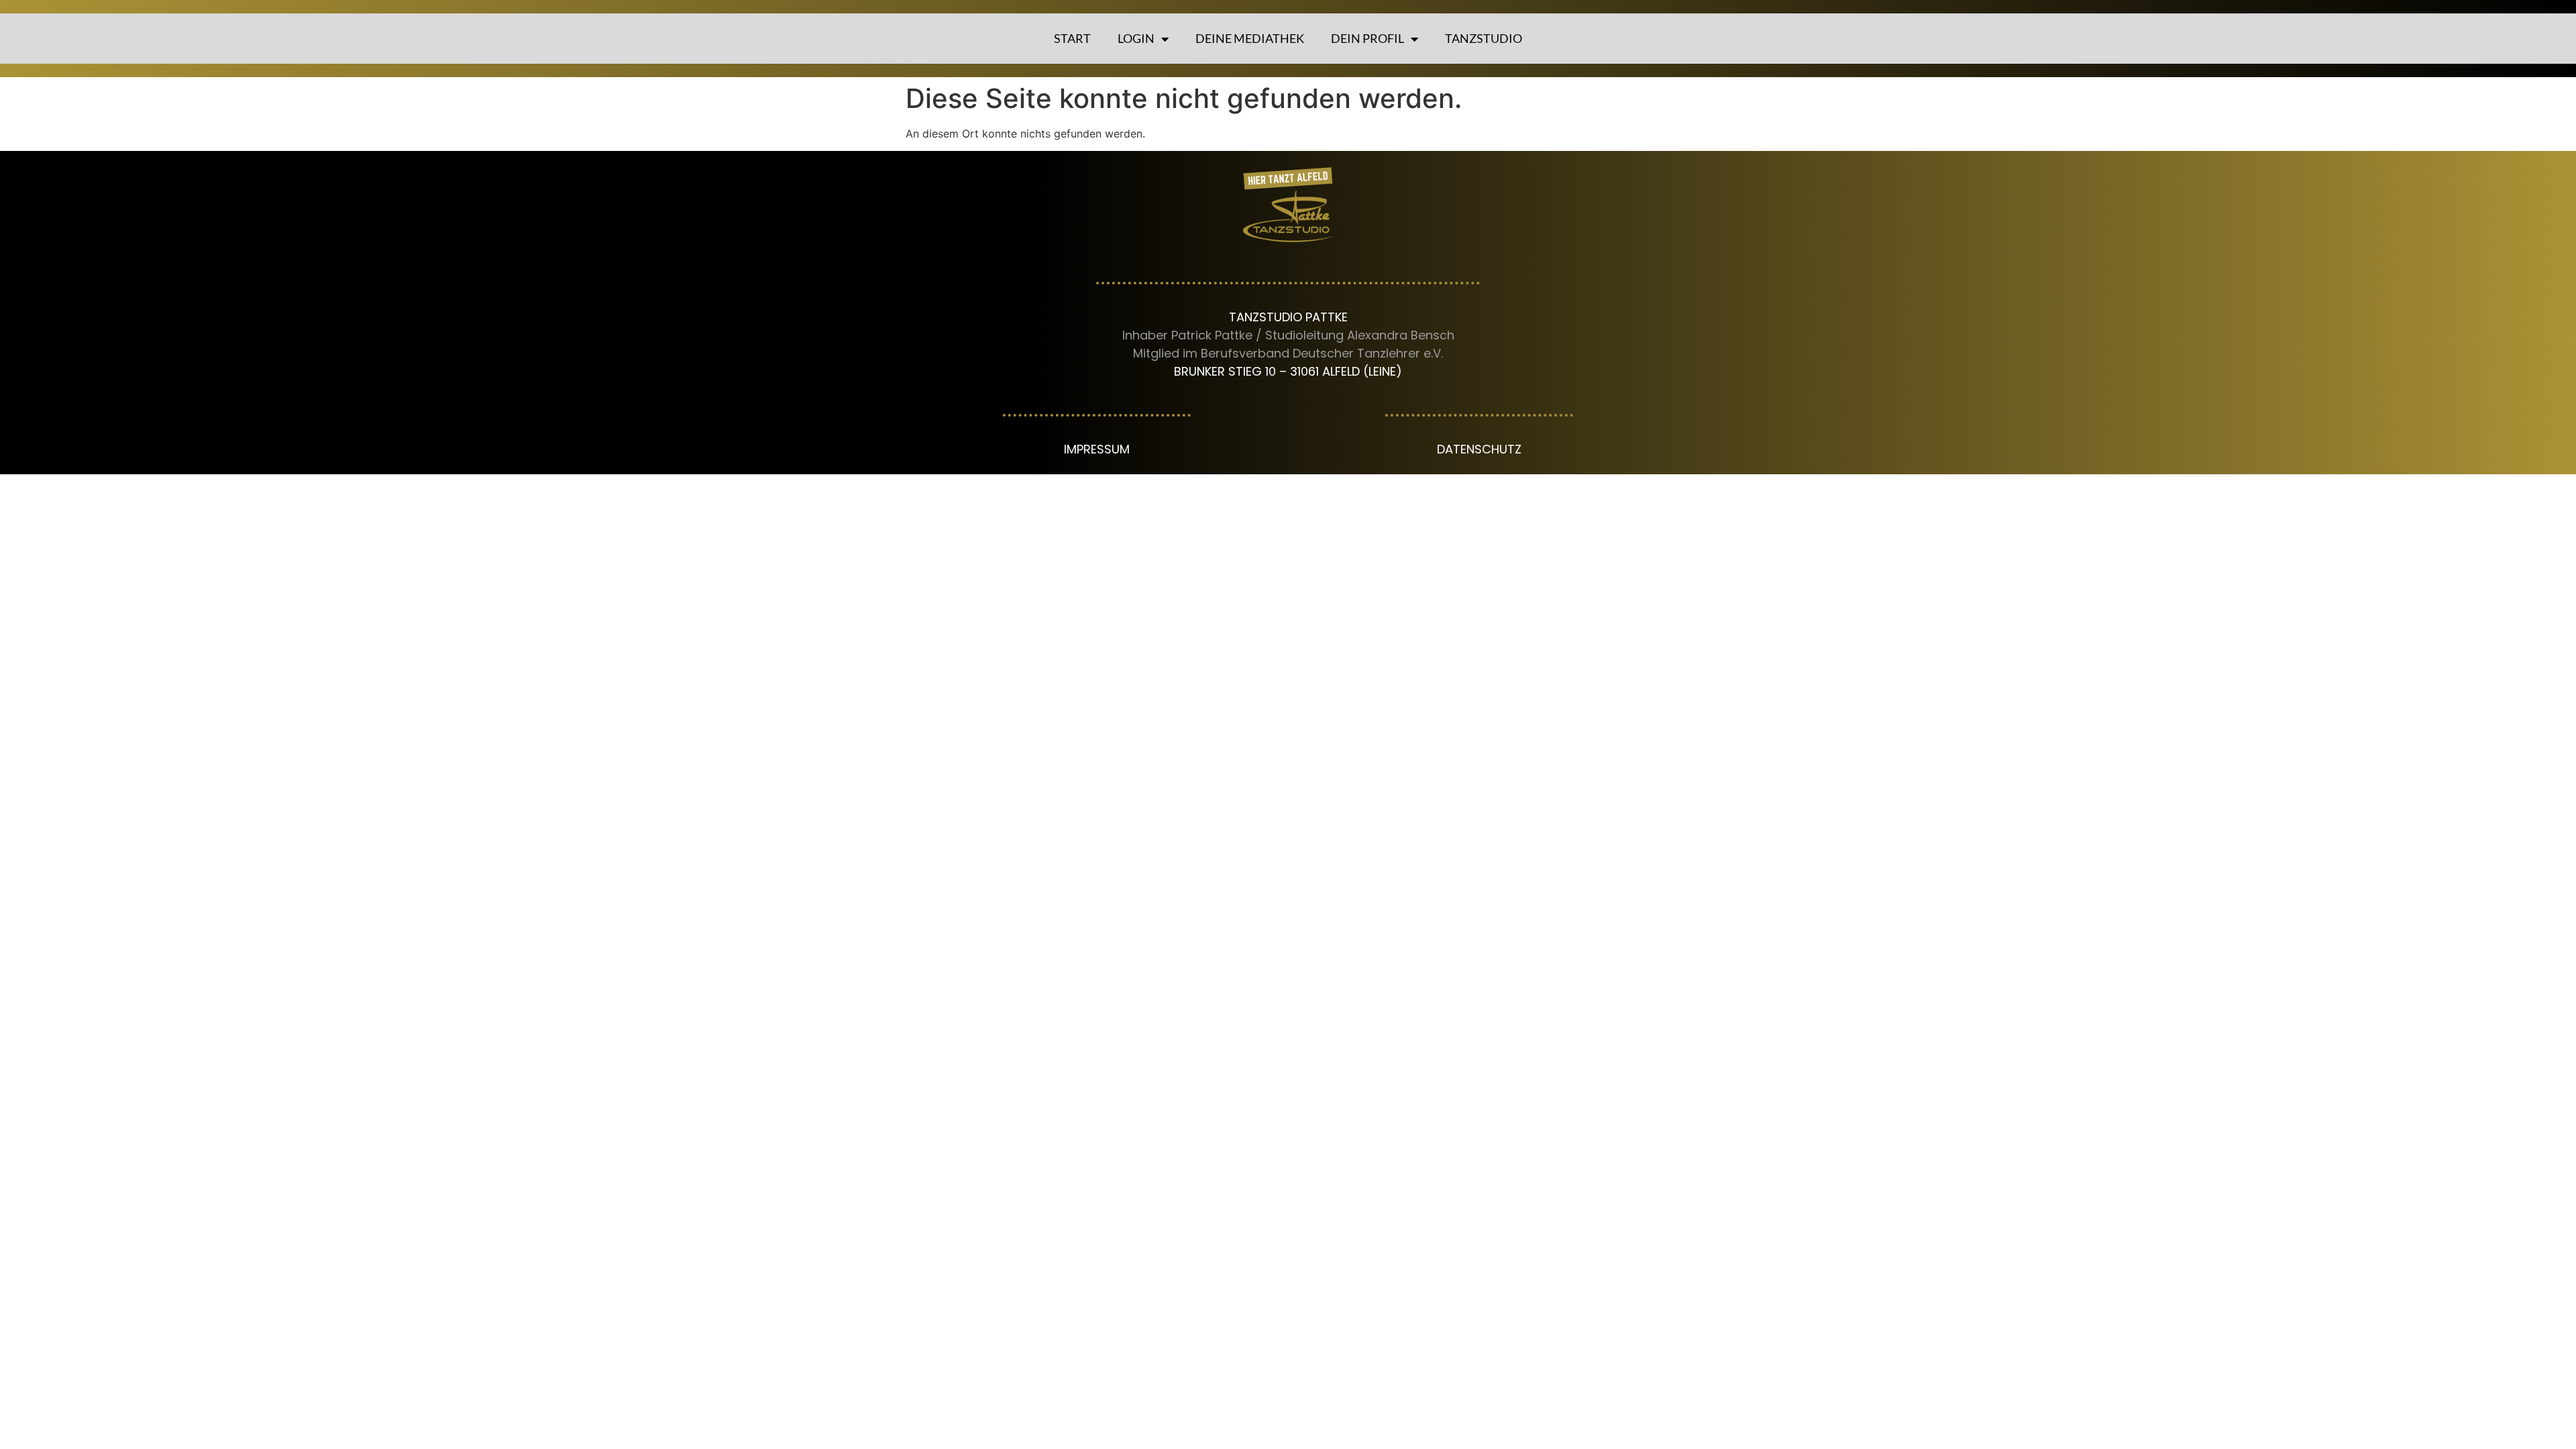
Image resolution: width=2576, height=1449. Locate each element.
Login (1136, 38)
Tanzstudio (1484, 38)
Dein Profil (1367, 38)
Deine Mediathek (1250, 38)
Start (1072, 38)
